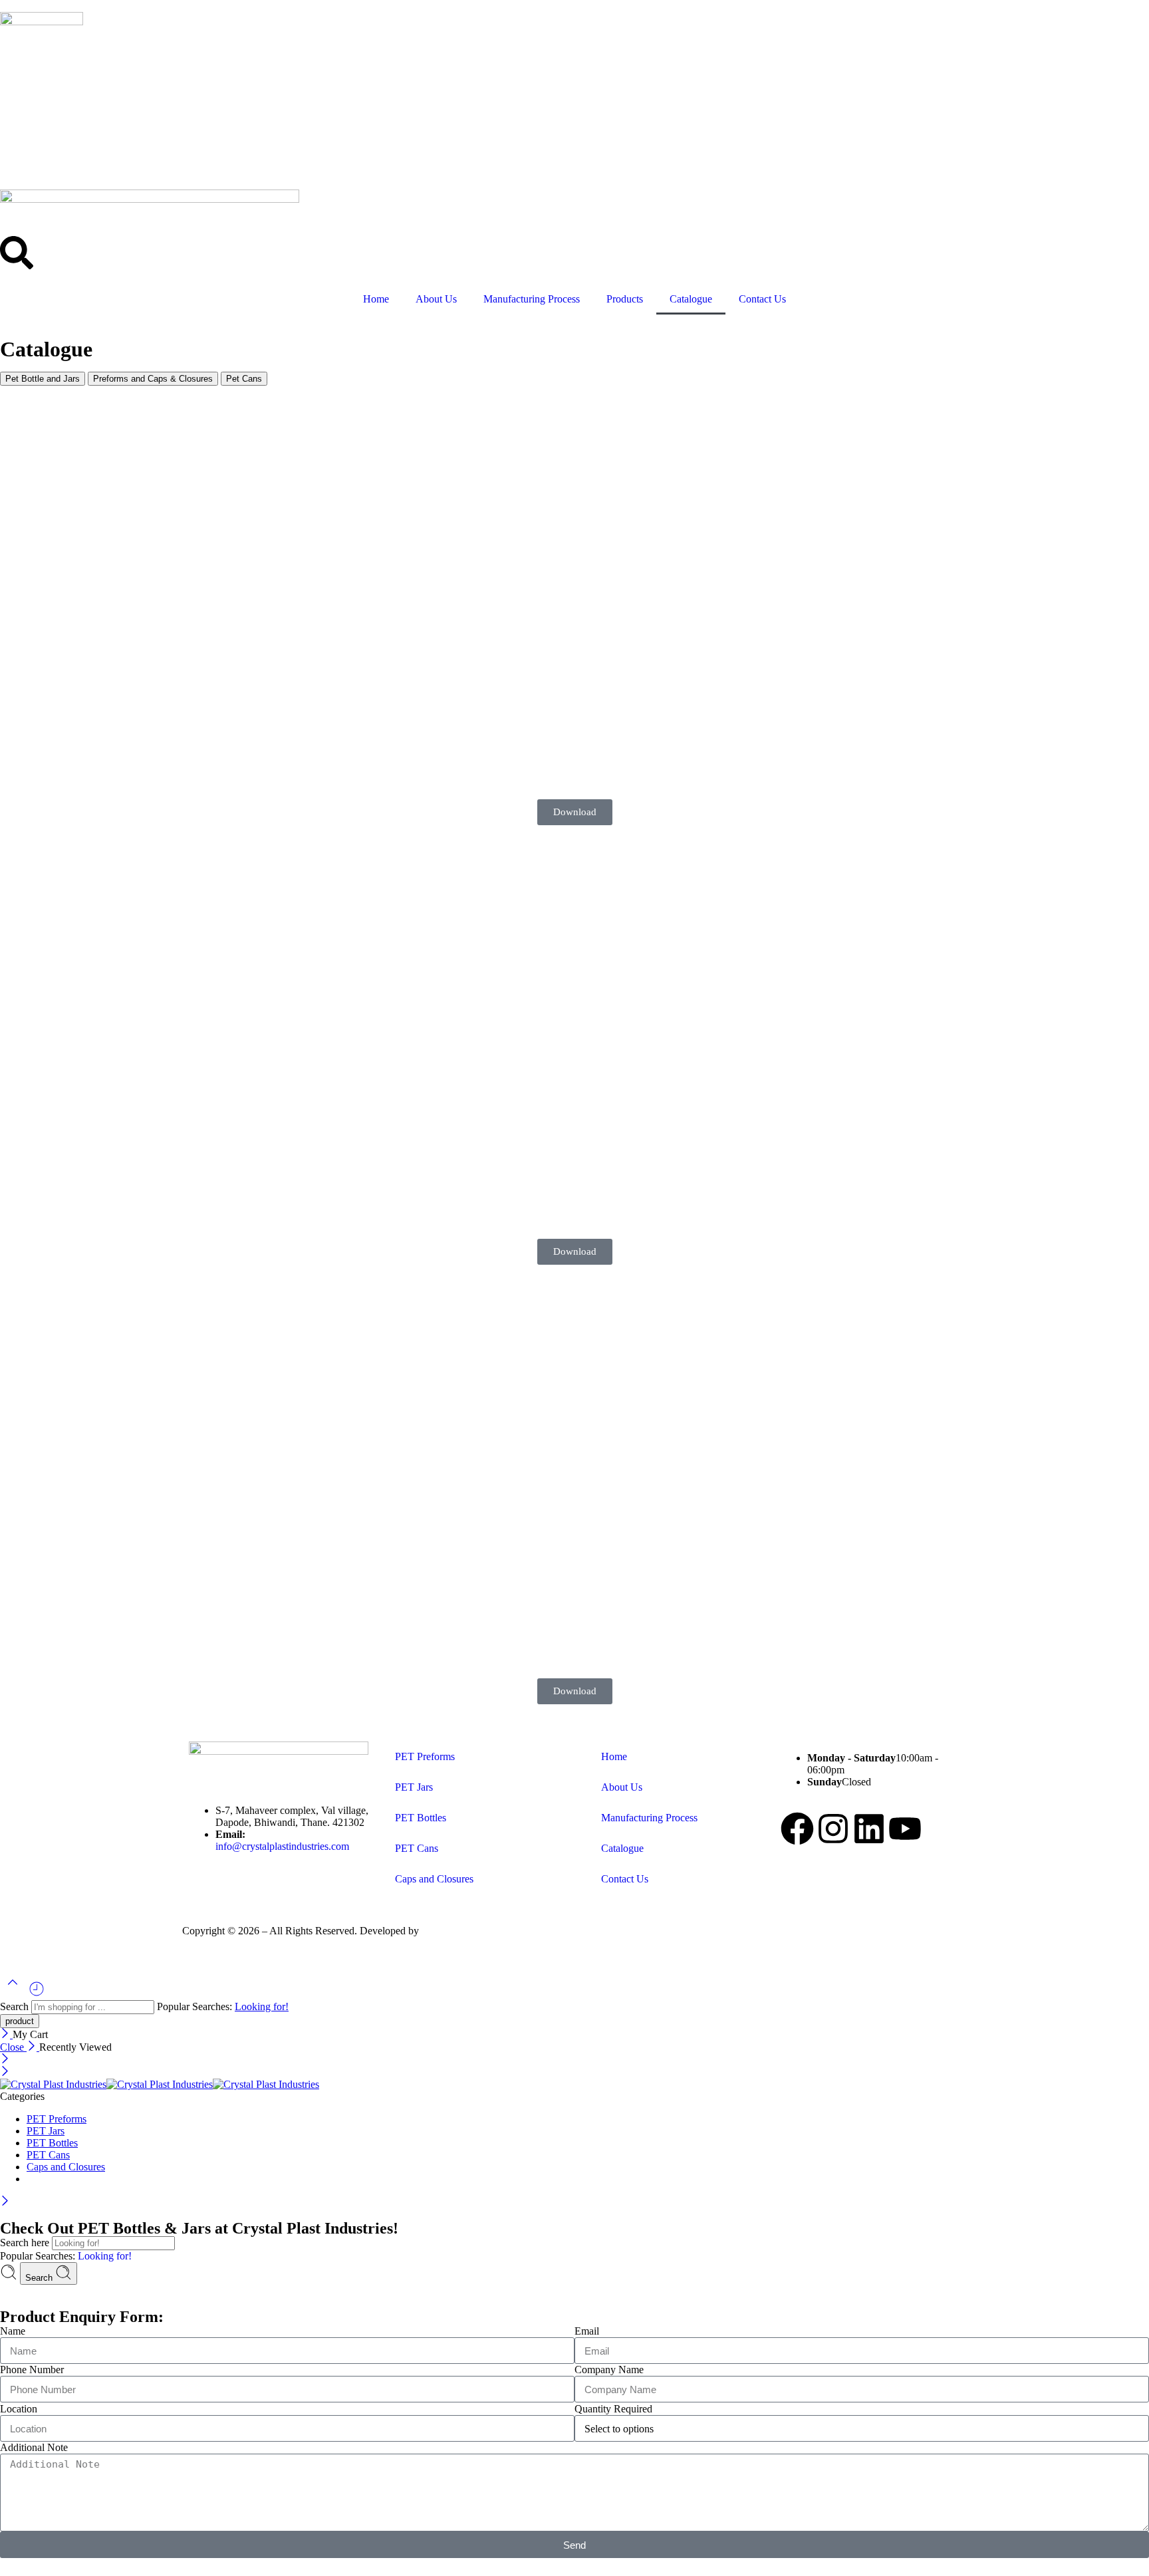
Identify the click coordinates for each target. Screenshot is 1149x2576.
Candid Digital (452, 1931)
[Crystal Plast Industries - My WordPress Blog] (160, 2084)
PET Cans (417, 1848)
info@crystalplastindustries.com (282, 1846)
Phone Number (32, 2370)
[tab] (43, 379)
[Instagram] (833, 1829)
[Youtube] (905, 1829)
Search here (26, 2243)
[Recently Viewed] (37, 1994)
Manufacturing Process (532, 299)
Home (376, 299)
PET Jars (414, 1787)
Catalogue (691, 299)
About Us (436, 299)
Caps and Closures (434, 1879)
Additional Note (34, 2447)
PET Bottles (421, 1818)
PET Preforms (425, 1756)
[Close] (6, 2034)
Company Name (609, 2370)
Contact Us (762, 299)
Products (625, 299)
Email (587, 2331)
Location (19, 2409)
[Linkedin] (869, 1829)
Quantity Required (613, 2409)
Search (16, 2006)
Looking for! (262, 2006)
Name (13, 2331)
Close (13, 2047)
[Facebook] (797, 1829)
